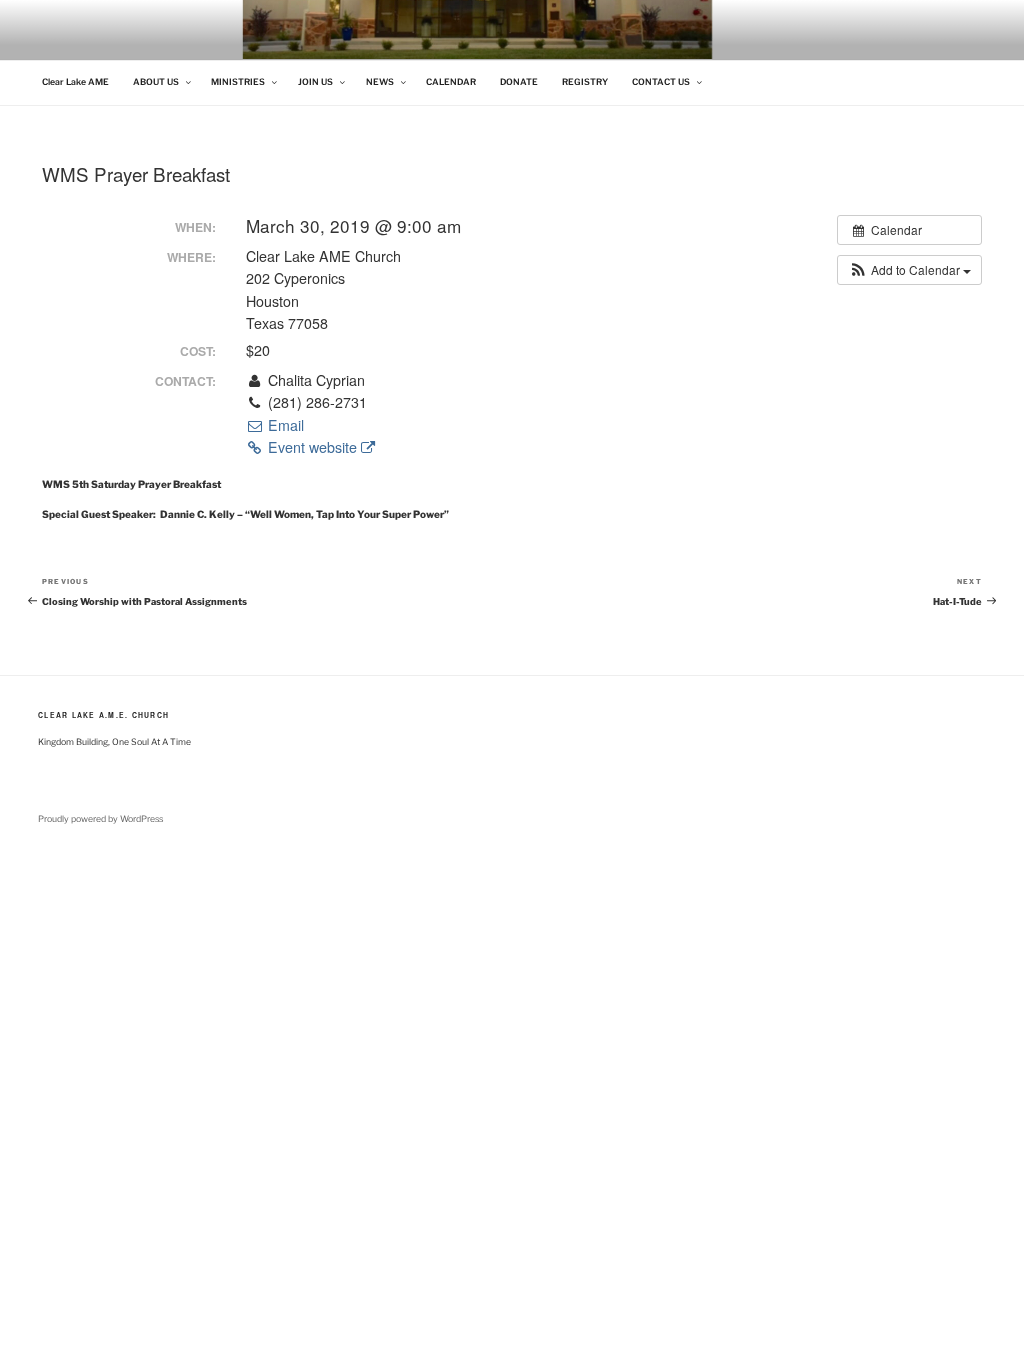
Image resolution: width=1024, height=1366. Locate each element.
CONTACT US (661, 82)
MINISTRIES (238, 82)
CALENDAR (451, 82)
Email (284, 425)
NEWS (380, 82)
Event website (312, 447)
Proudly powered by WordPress (100, 819)
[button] (909, 270)
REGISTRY (585, 82)
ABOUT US (156, 82)
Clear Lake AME (75, 82)
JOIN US (315, 82)
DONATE (519, 82)
